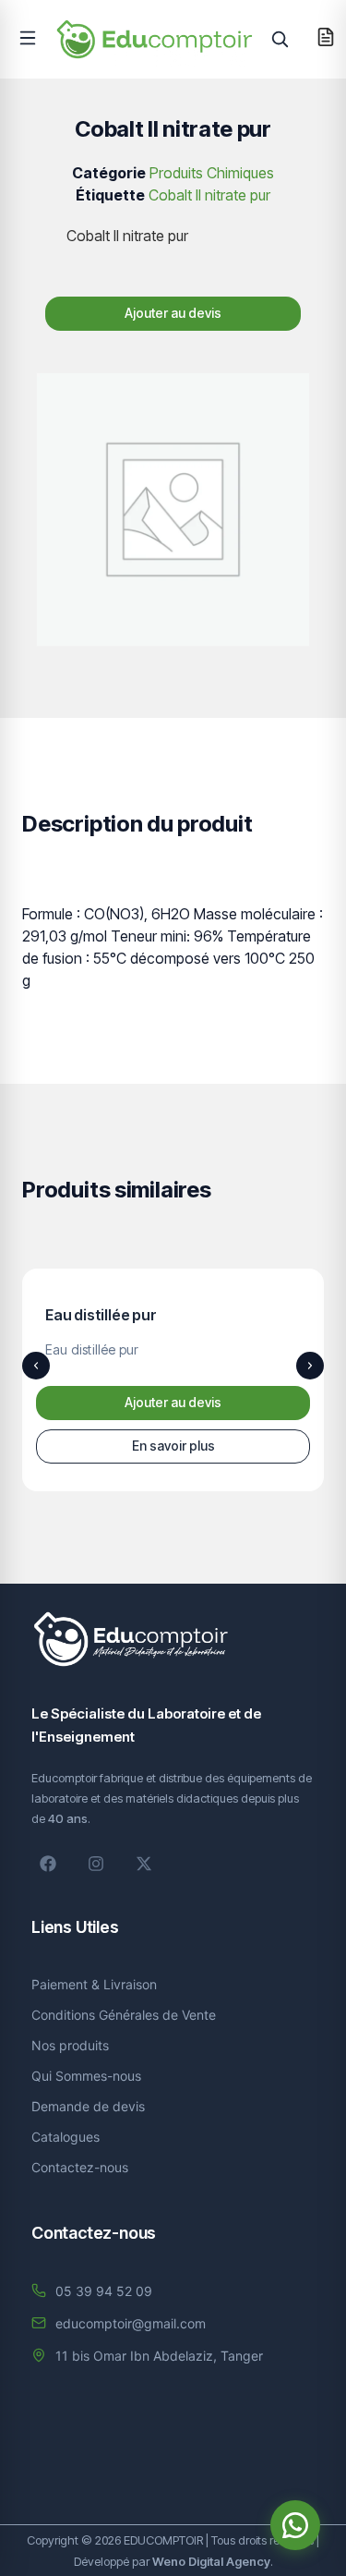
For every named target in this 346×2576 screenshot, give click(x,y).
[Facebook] (48, 1864)
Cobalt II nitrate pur (209, 195)
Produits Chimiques (212, 173)
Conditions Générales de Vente (124, 2015)
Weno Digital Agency (211, 2561)
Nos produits (70, 2045)
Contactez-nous (80, 2167)
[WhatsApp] (295, 2525)
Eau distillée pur (101, 1315)
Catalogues (66, 2137)
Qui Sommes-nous (86, 2076)
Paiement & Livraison (94, 1984)
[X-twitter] (144, 1864)
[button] (28, 38)
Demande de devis (88, 2106)
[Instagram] (96, 1864)
